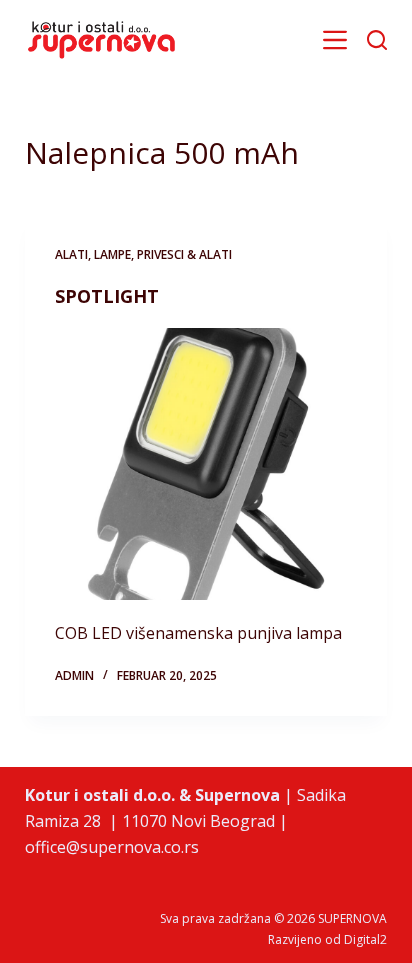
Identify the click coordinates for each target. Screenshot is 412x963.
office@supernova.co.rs (112, 847)
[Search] (377, 40)
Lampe (112, 254)
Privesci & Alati (184, 254)
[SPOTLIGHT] (206, 464)
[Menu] (335, 40)
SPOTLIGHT (107, 296)
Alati (71, 254)
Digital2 (365, 939)
